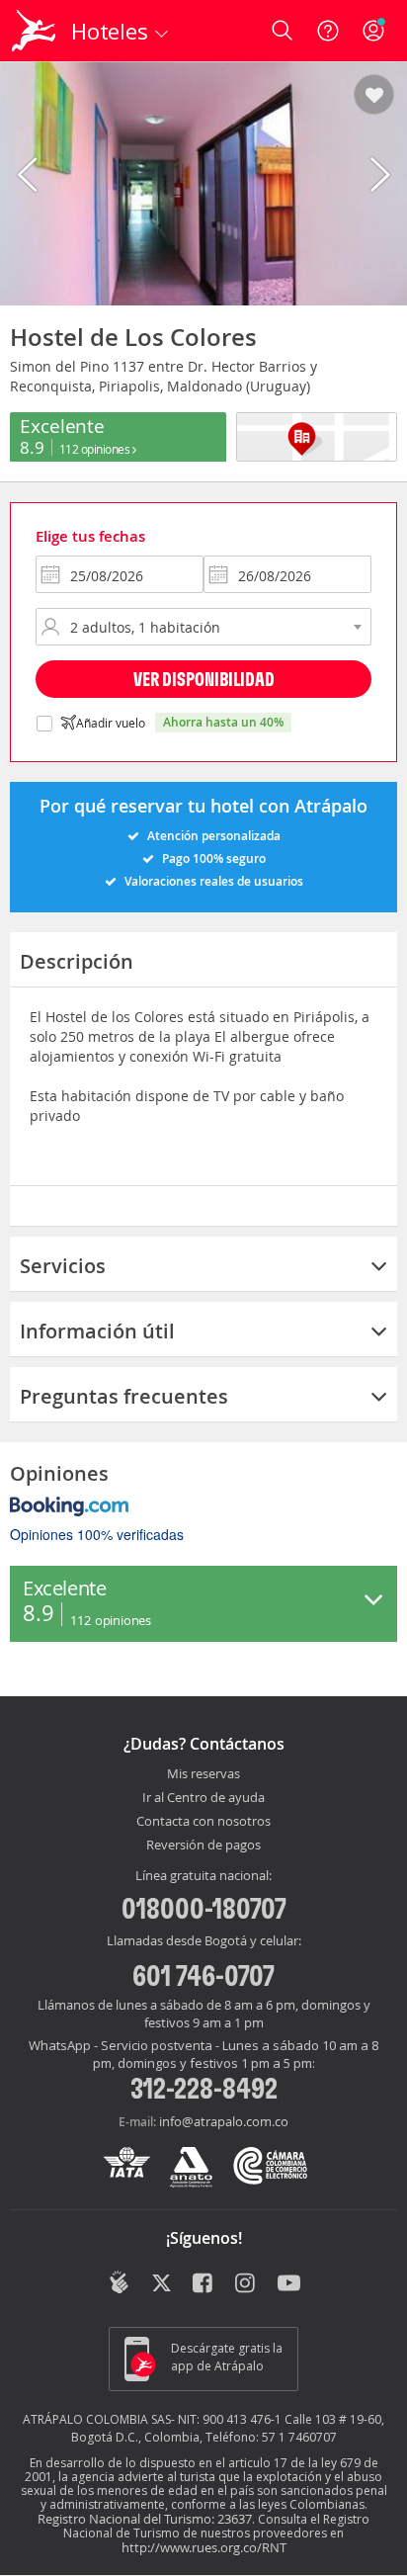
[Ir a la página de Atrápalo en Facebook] (204, 2284)
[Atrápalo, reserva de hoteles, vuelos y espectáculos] (34, 31)
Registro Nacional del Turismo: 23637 (145, 2519)
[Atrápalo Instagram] (246, 2284)
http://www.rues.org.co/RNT (204, 2547)
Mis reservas (203, 1774)
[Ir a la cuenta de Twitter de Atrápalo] (162, 2284)
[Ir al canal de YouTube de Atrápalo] (289, 2284)
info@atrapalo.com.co (224, 2121)
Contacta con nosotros (203, 1822)
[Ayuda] (328, 31)
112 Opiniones (96, 449)
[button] (374, 96)
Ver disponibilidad (204, 679)
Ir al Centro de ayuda (203, 1798)
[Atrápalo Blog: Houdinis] (119, 2282)
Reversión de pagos (203, 1846)
